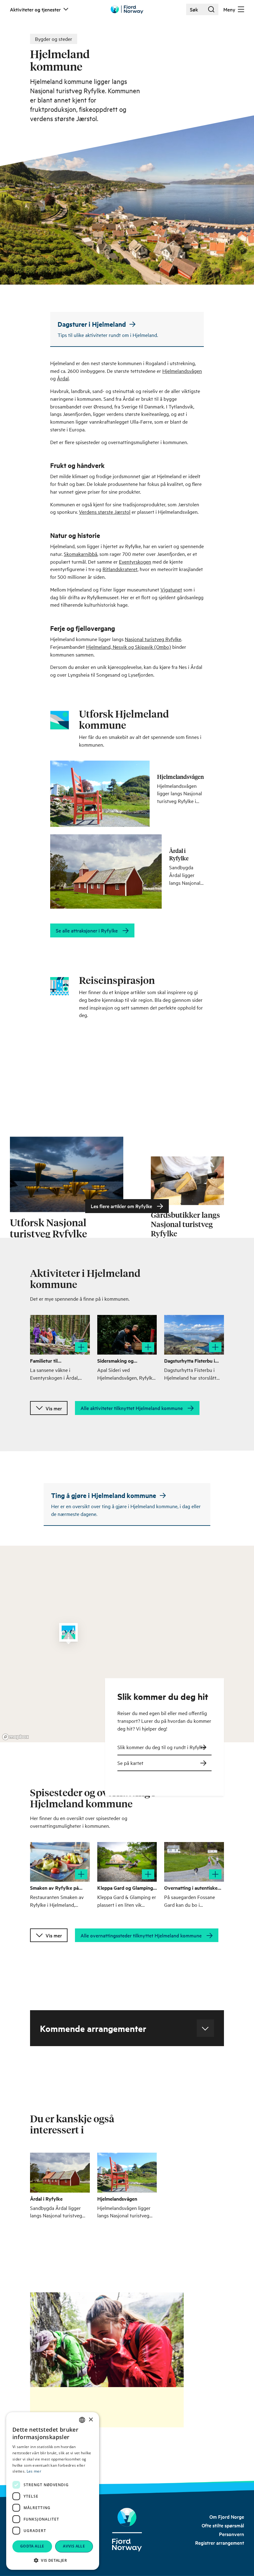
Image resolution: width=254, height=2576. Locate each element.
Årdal (63, 378)
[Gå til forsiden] (127, 9)
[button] (53, 2560)
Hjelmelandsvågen (182, 371)
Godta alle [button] (32, 2546)
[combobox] (82, 2420)
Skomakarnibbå (81, 554)
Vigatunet (171, 589)
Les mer (34, 2471)
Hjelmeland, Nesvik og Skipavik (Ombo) (129, 647)
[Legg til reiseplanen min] (81, 1347)
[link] (227, 2517)
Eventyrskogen (135, 561)
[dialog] (53, 2491)
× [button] (91, 2420)
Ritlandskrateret (120, 569)
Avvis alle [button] (74, 2546)
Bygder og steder (54, 39)
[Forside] (127, 2530)
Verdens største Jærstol (105, 512)
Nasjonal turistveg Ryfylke (153, 639)
